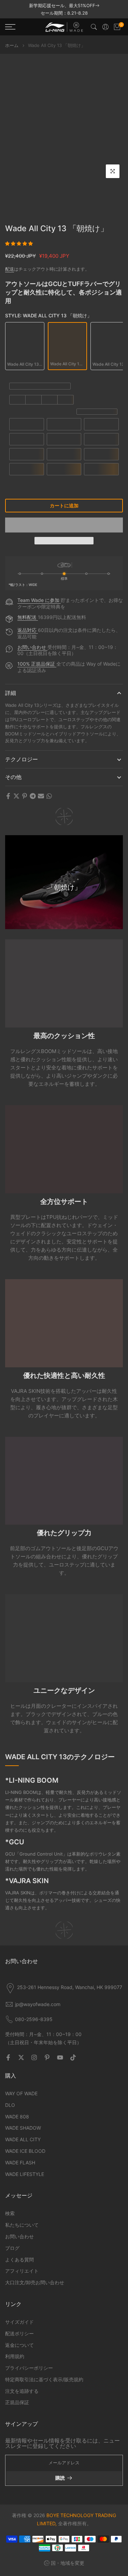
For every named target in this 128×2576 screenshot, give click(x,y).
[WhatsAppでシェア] (49, 796)
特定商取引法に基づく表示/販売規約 (44, 2379)
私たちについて (22, 2225)
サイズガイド (19, 2322)
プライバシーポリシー (29, 2368)
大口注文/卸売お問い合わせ (35, 2282)
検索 (10, 2213)
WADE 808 (17, 2117)
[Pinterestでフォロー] (47, 2057)
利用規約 (15, 2356)
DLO (10, 2105)
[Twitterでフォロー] (21, 2057)
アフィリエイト (22, 2271)
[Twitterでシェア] (16, 796)
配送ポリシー (19, 2333)
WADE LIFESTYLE (25, 2174)
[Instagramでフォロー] (34, 2057)
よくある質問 (19, 2260)
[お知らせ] (64, 9)
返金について (19, 2345)
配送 (10, 269)
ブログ (12, 2248)
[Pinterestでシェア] (25, 796)
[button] (20, 243)
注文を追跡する (22, 2391)
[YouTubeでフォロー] (60, 2057)
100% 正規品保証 (37, 664)
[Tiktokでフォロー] (73, 2057)
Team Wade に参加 (39, 600)
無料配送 (28, 617)
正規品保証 (17, 2402)
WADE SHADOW (23, 2128)
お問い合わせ (32, 647)
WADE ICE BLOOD (25, 2151)
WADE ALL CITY (23, 2139)
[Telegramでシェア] (33, 796)
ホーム (12, 45)
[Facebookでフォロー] (8, 2057)
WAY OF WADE (21, 2093)
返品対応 (28, 630)
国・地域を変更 (68, 2563)
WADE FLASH (20, 2162)
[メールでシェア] (41, 796)
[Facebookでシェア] (8, 796)
